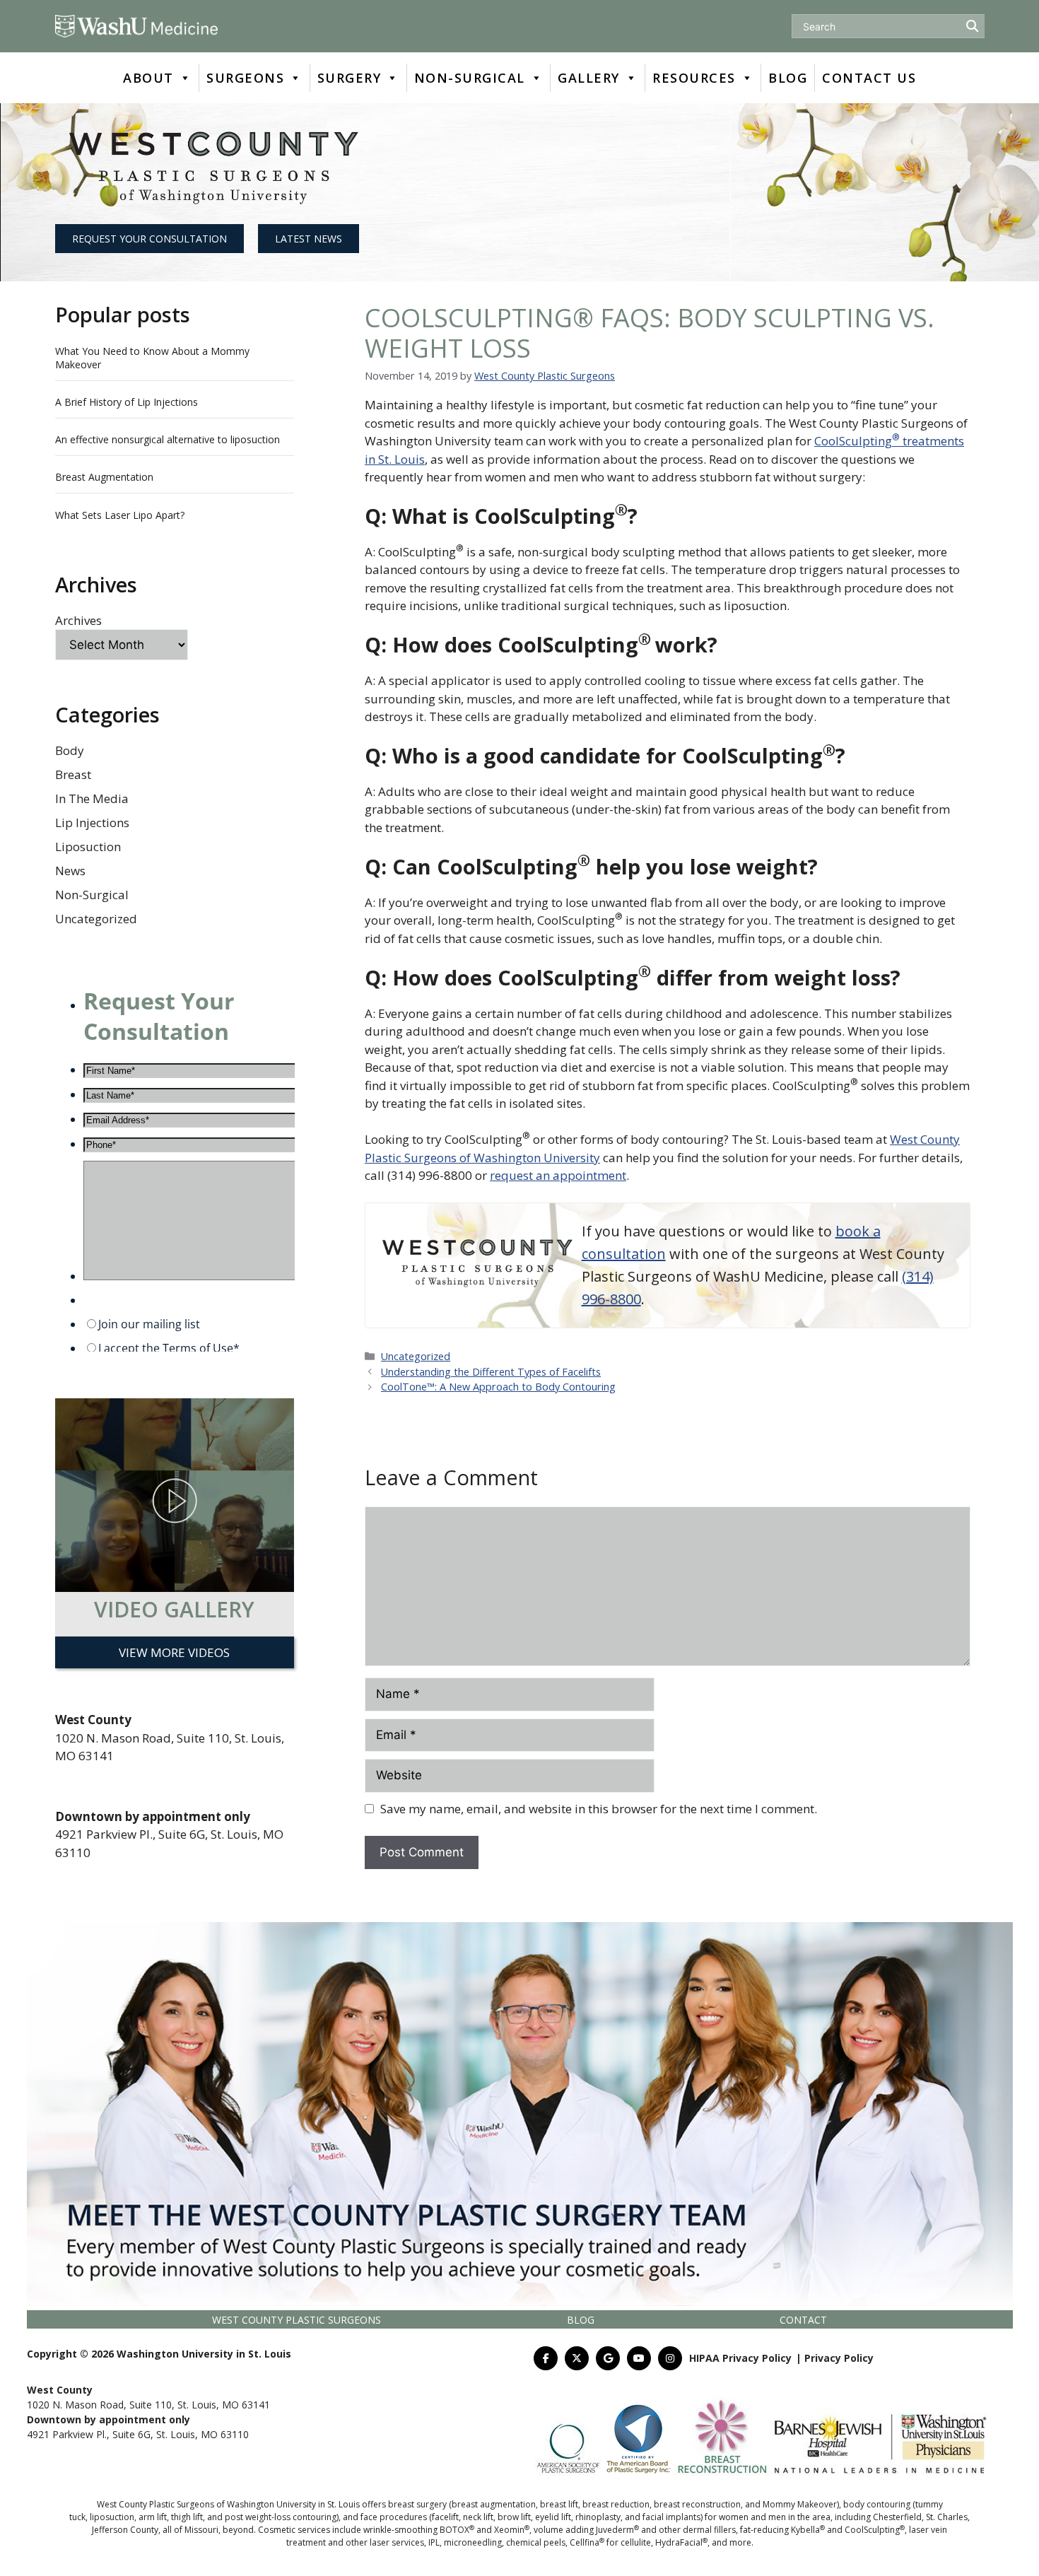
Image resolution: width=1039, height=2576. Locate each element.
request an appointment (558, 1175)
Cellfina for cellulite (610, 2542)
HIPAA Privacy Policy (740, 2358)
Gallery (589, 78)
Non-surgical (470, 78)
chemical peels (536, 2542)
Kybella (808, 2530)
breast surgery (417, 2504)
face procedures (394, 2517)
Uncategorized (96, 919)
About (148, 78)
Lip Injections (92, 822)
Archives (78, 620)
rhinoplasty (598, 2517)
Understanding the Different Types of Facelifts (491, 1372)
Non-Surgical (92, 895)
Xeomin (512, 2530)
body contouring (877, 2504)
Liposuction (88, 847)
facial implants (671, 2517)
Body (70, 750)
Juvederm (617, 2530)
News (70, 871)
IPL (434, 2542)
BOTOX (457, 2530)
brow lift (514, 2517)
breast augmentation (494, 2504)
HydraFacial (681, 2542)
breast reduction (616, 2504)
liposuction (112, 2517)
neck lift (478, 2517)
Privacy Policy (839, 2358)
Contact (803, 2320)
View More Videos (174, 1652)
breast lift (559, 2504)
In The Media (92, 798)
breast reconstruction (697, 2504)
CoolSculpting (875, 2530)
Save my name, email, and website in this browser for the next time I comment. (599, 1809)
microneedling (473, 2542)
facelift (445, 2517)
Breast (73, 774)
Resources (694, 78)
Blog (788, 78)
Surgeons (245, 78)
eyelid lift (553, 2517)
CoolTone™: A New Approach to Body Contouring (498, 1387)
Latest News (309, 239)
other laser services (385, 2542)
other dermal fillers (697, 2530)
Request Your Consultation (149, 239)
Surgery (350, 78)
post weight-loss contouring (281, 2517)
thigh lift (187, 2517)
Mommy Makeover (800, 2504)
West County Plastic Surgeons (297, 2320)
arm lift (153, 2517)
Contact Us (869, 78)
